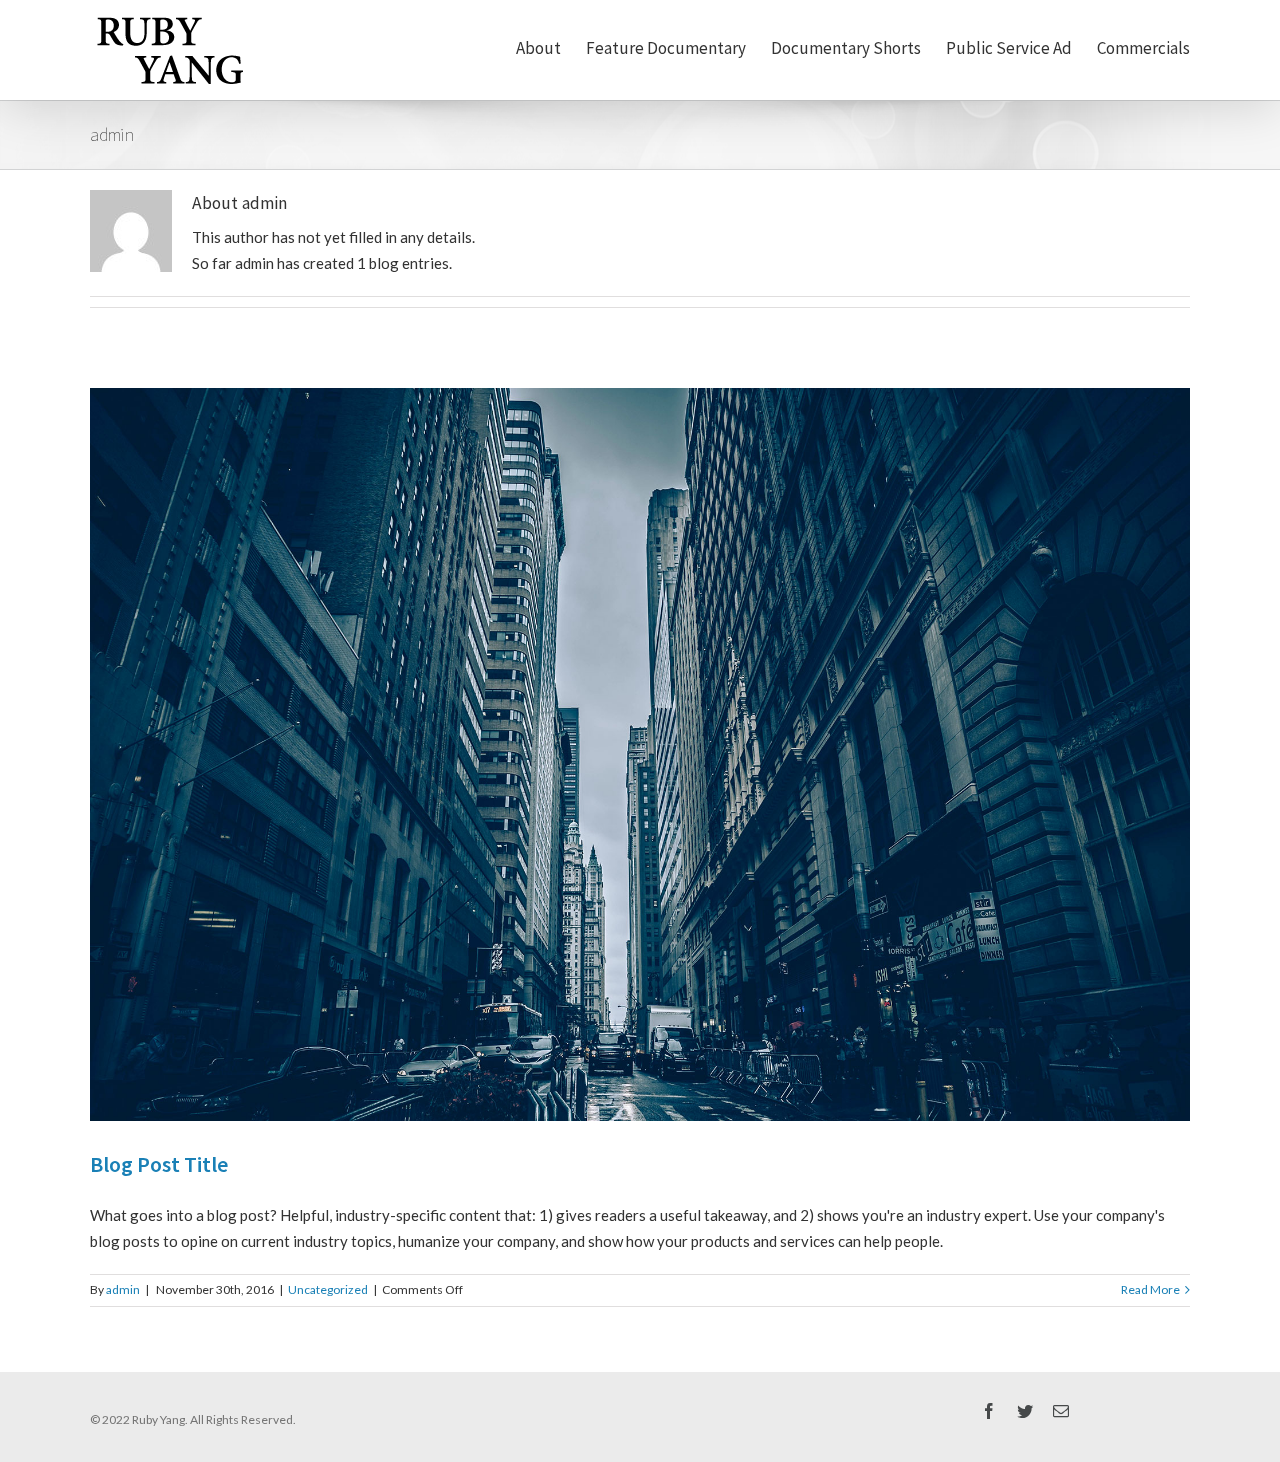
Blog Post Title (159, 1164)
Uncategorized (328, 1289)
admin (123, 1289)
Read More (1150, 1289)
